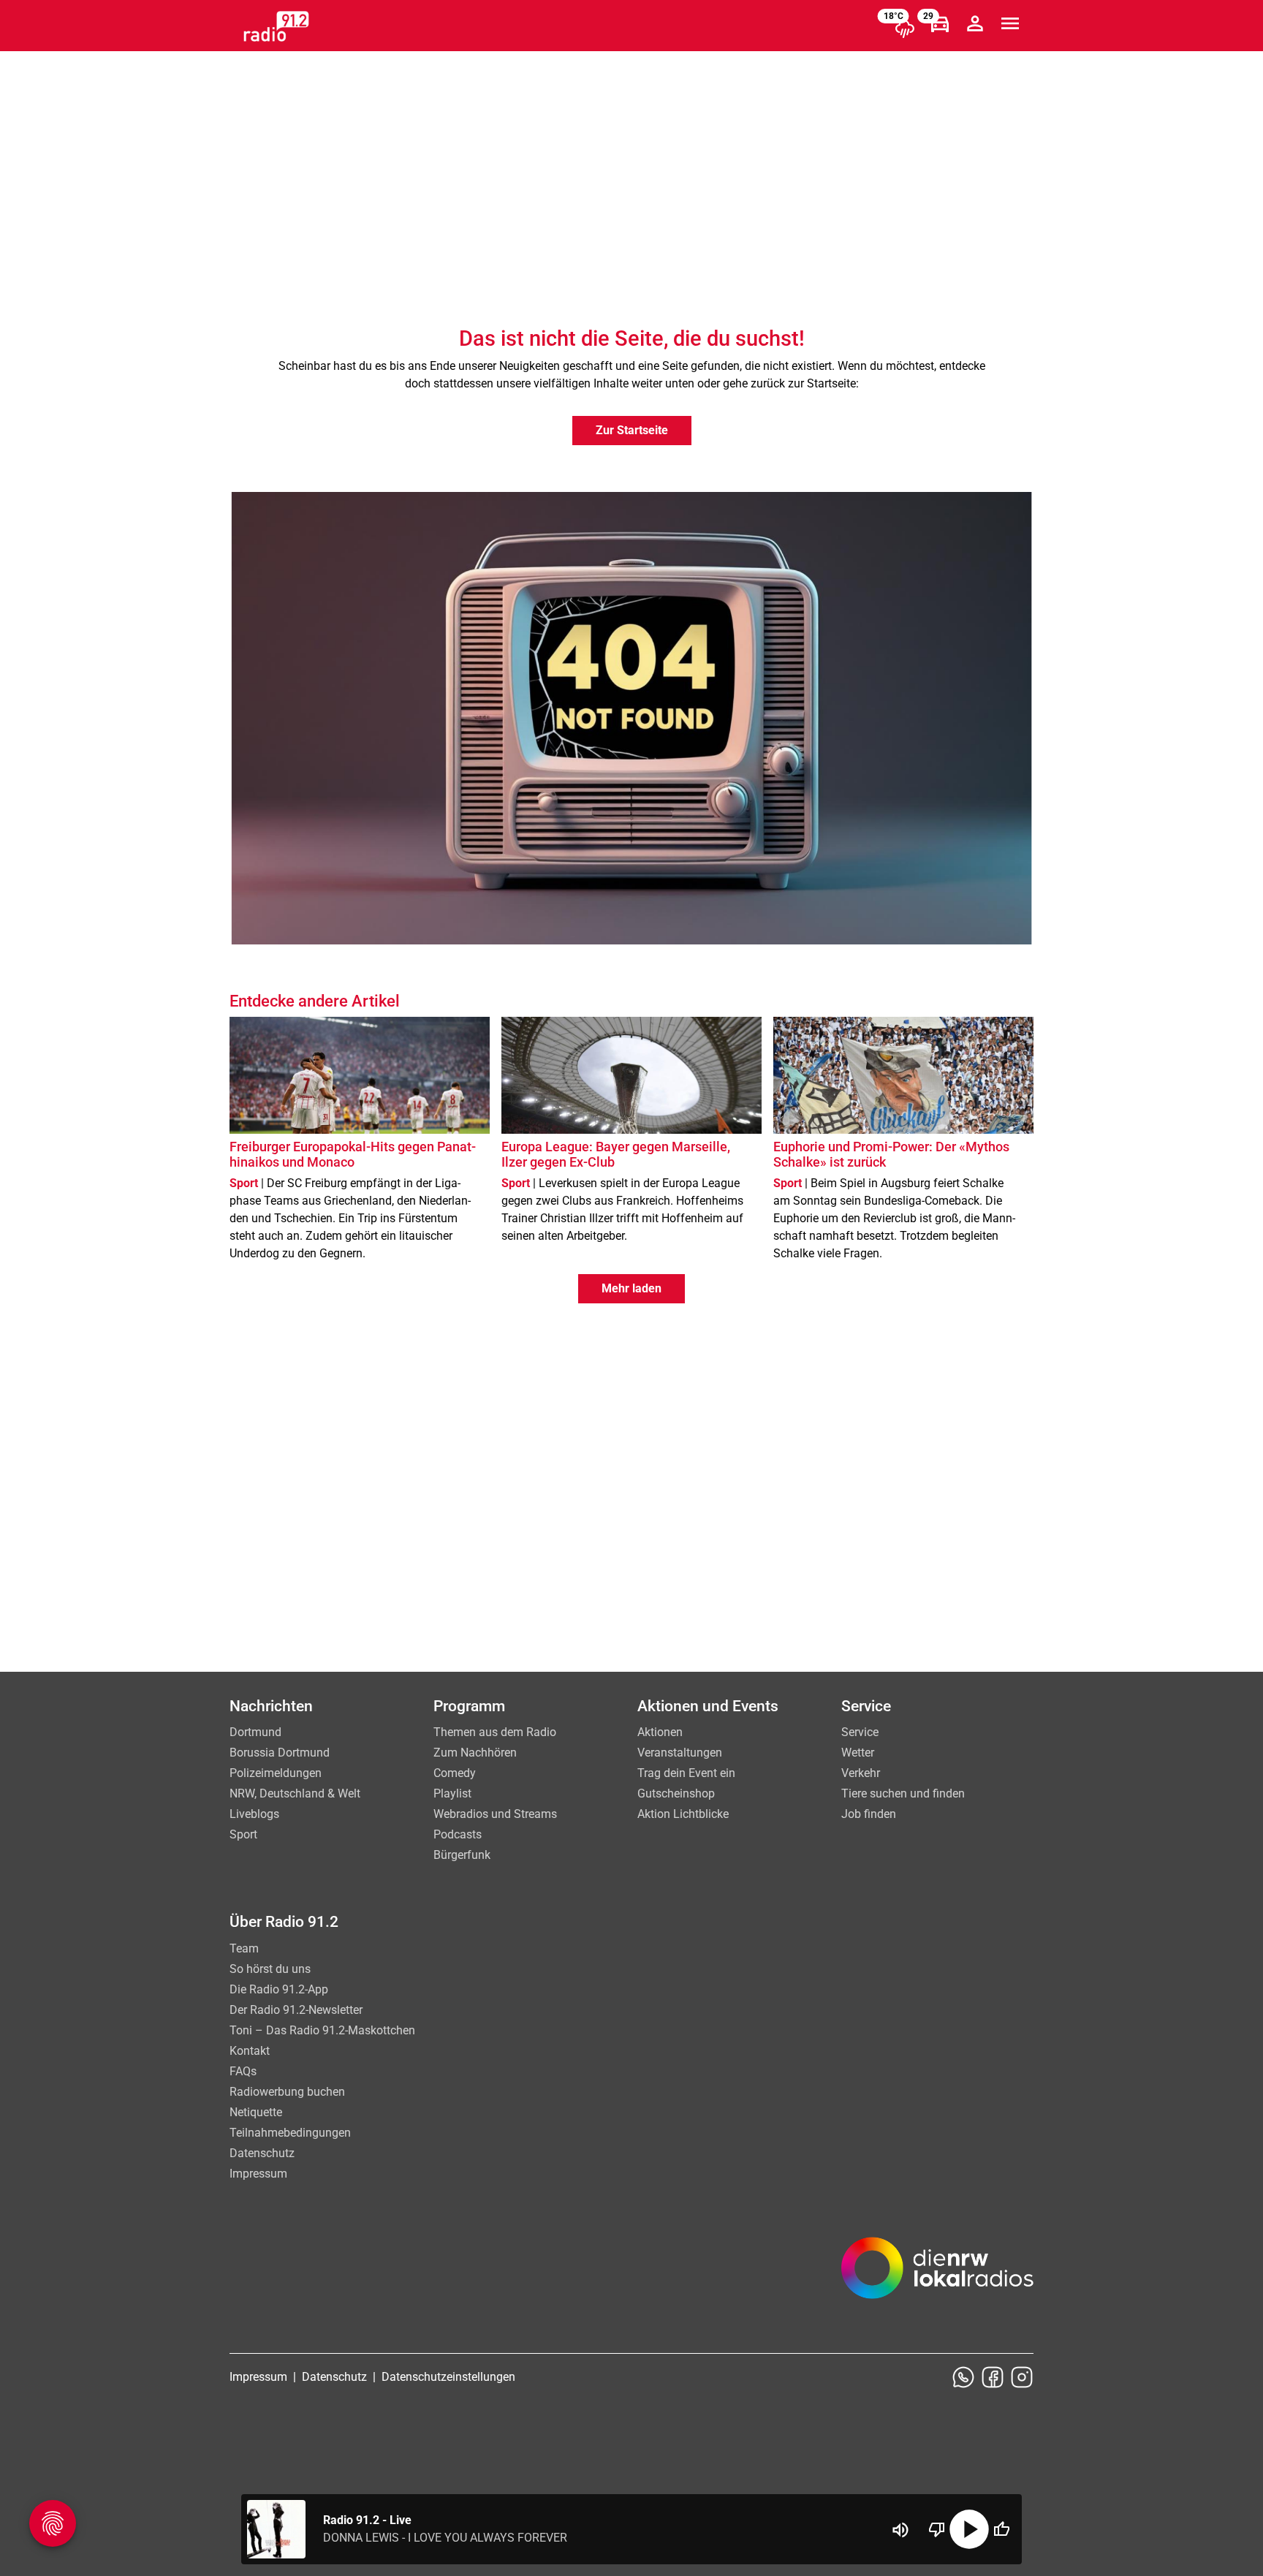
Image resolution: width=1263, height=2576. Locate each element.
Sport (243, 1834)
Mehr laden (631, 1288)
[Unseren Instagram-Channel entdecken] (1022, 2377)
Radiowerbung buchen (287, 2092)
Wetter (858, 1753)
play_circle (969, 2529)
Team (244, 1948)
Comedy (455, 1773)
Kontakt (250, 2051)
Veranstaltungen (680, 1753)
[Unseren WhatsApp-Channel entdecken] (963, 2377)
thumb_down (937, 2529)
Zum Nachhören (475, 1753)
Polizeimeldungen (276, 1773)
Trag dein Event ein (686, 1773)
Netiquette (256, 2112)
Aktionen (660, 1732)
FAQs (243, 2071)
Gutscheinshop (676, 1793)
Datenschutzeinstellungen (448, 2377)
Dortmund (255, 1732)
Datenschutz (262, 2153)
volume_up (900, 2530)
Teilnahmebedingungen (290, 2133)
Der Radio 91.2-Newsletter (296, 2010)
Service (860, 1732)
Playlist (452, 1793)
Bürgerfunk (462, 1855)
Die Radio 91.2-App (279, 1989)
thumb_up (1001, 2529)
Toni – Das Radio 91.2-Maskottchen (322, 2030)
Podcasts (458, 1834)
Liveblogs (254, 1814)
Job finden (869, 1814)
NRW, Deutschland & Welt (295, 1793)
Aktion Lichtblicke (683, 1814)
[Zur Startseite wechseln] (276, 26)
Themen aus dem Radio (495, 1732)
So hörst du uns (270, 1969)
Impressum (258, 2174)
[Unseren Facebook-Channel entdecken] (993, 2377)
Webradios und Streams (495, 1814)
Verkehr (861, 1773)
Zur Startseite (632, 430)
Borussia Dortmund (280, 1753)
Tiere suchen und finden (903, 1793)
